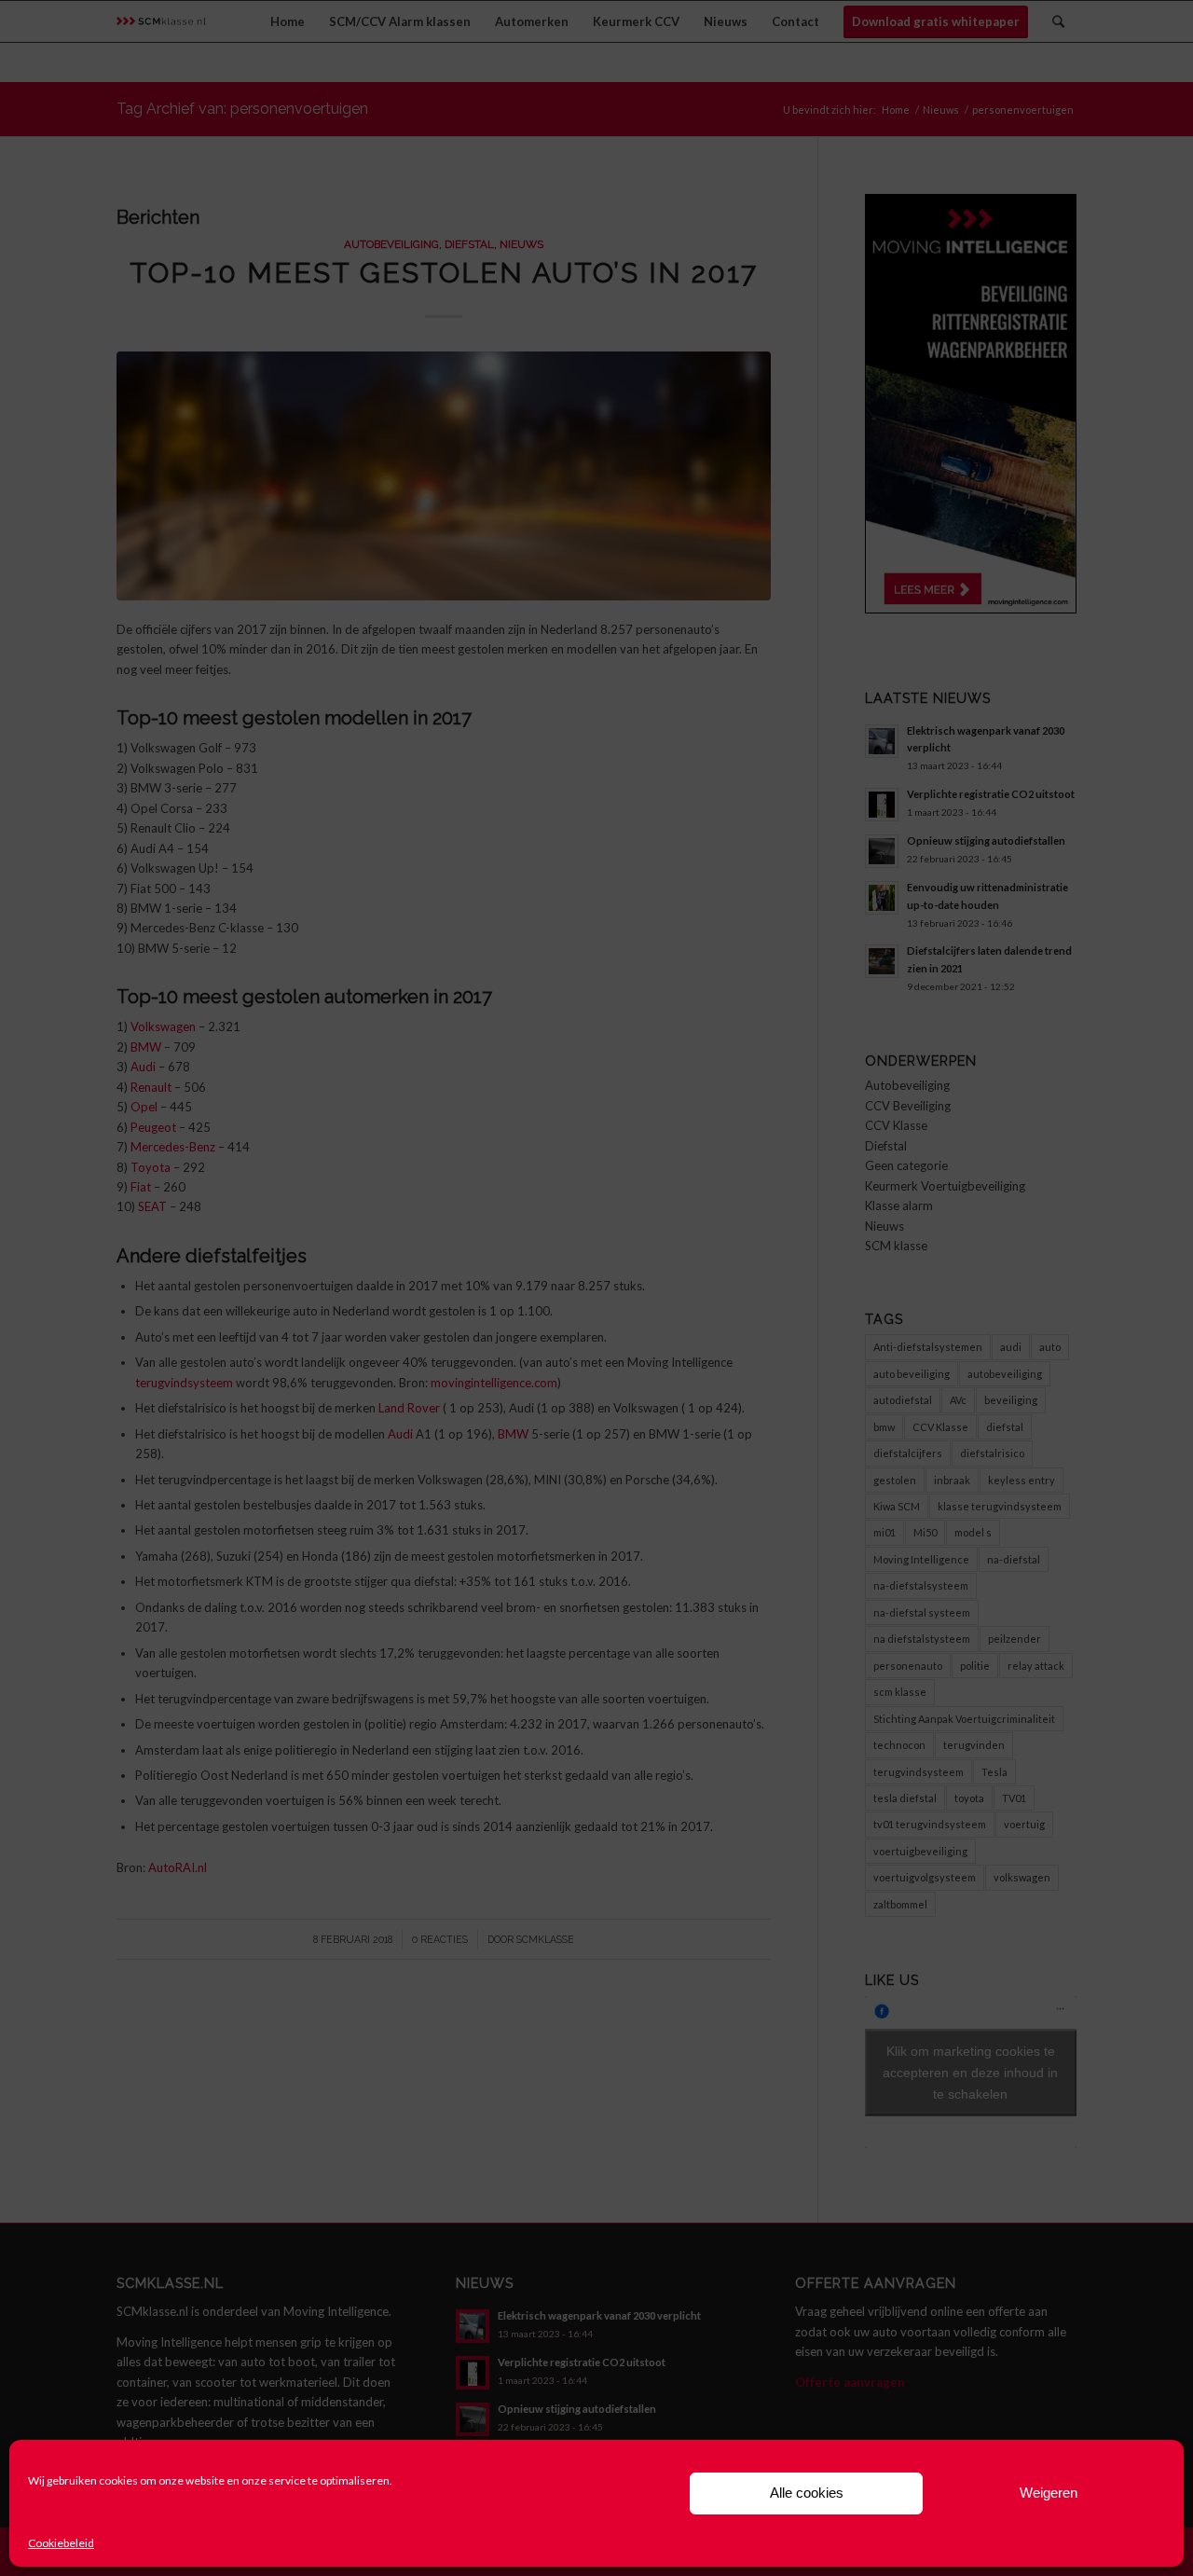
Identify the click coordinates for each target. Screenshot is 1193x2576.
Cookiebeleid (61, 2543)
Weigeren (1049, 2493)
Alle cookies (807, 2493)
